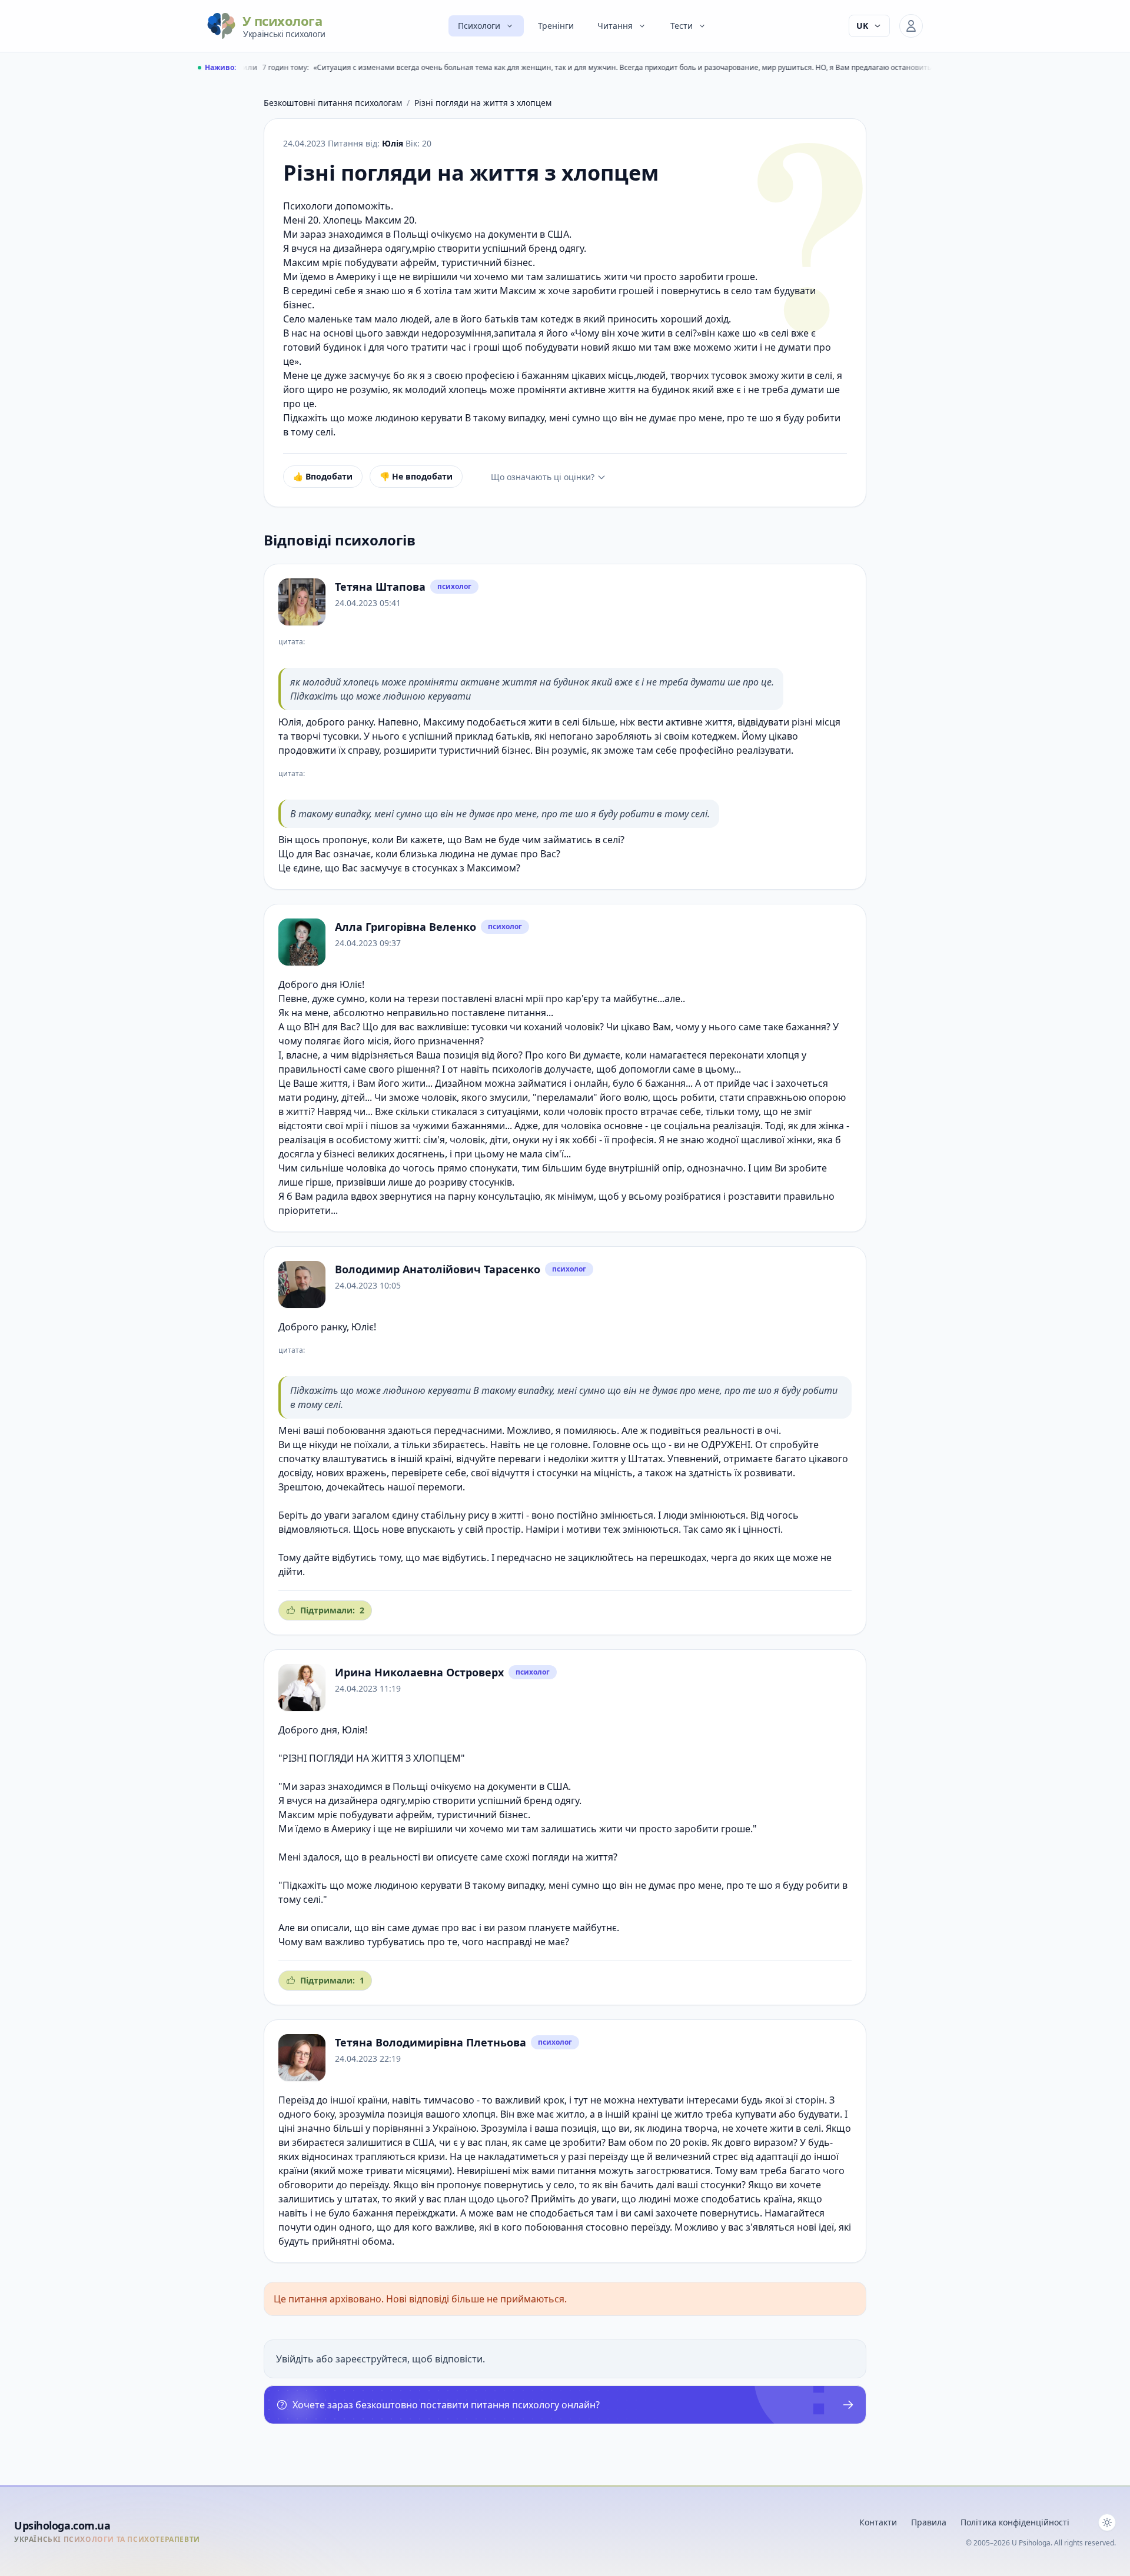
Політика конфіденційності (1015, 2522)
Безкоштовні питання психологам (333, 103)
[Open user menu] (911, 26)
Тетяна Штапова (380, 587)
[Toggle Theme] (1107, 2522)
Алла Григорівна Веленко (406, 927)
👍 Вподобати (323, 476)
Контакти (878, 2522)
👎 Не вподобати (416, 476)
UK (862, 26)
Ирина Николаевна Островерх (419, 1672)
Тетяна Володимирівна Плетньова (431, 2042)
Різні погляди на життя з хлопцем (483, 103)
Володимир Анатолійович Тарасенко (438, 1269)
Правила (929, 2522)
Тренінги (556, 26)
